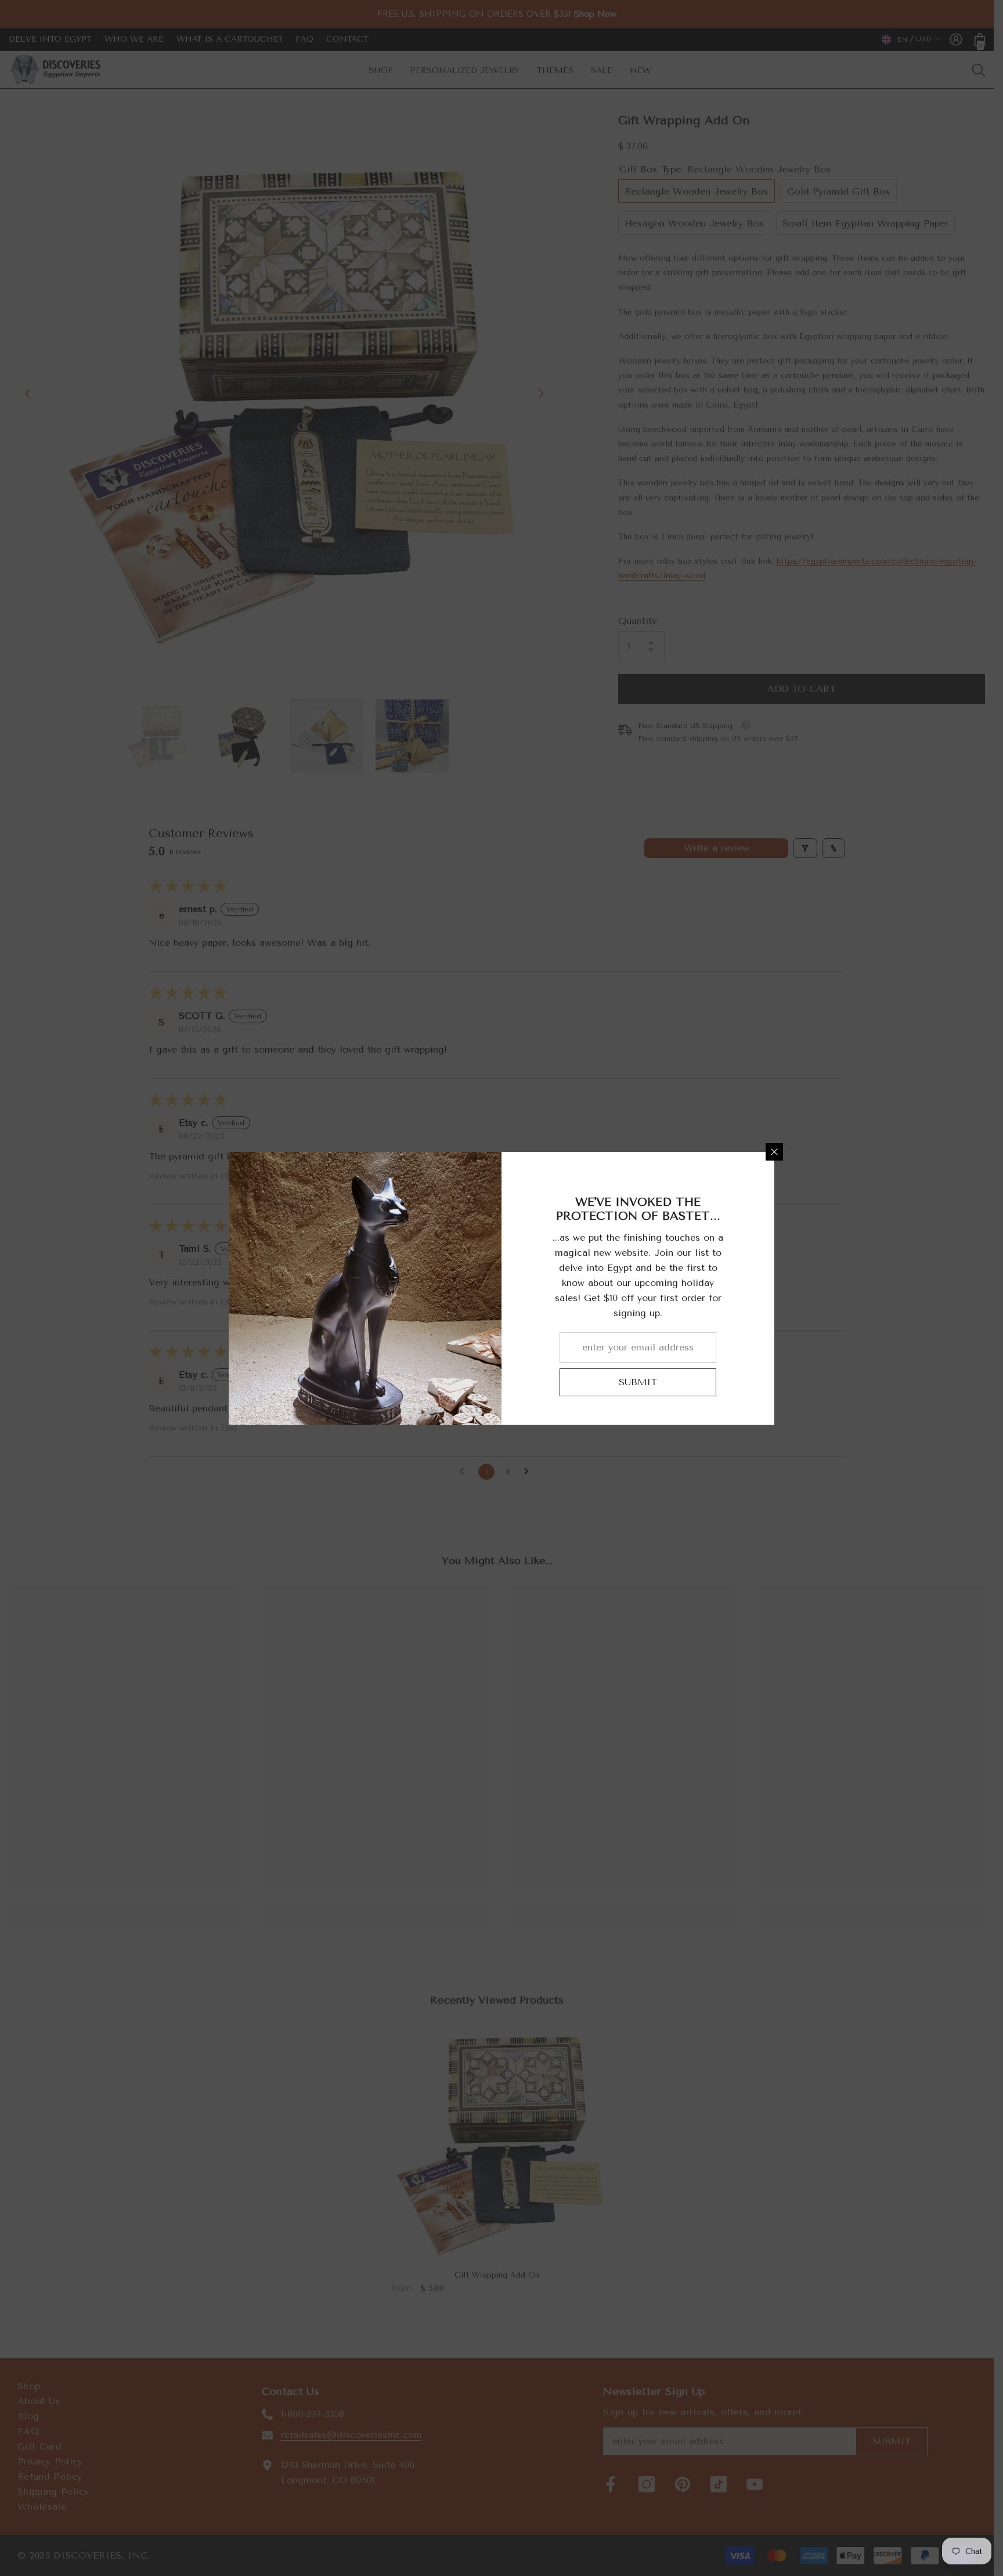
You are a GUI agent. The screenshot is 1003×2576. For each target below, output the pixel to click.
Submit (638, 1382)
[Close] (774, 1152)
